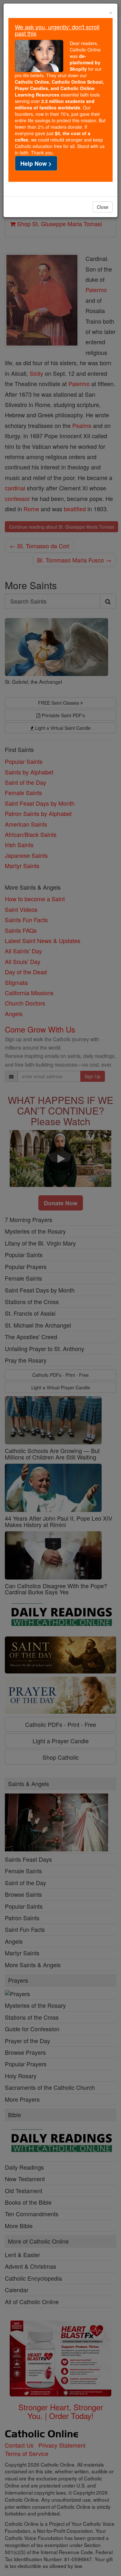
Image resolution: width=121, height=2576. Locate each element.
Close (103, 207)
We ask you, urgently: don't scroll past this (57, 30)
